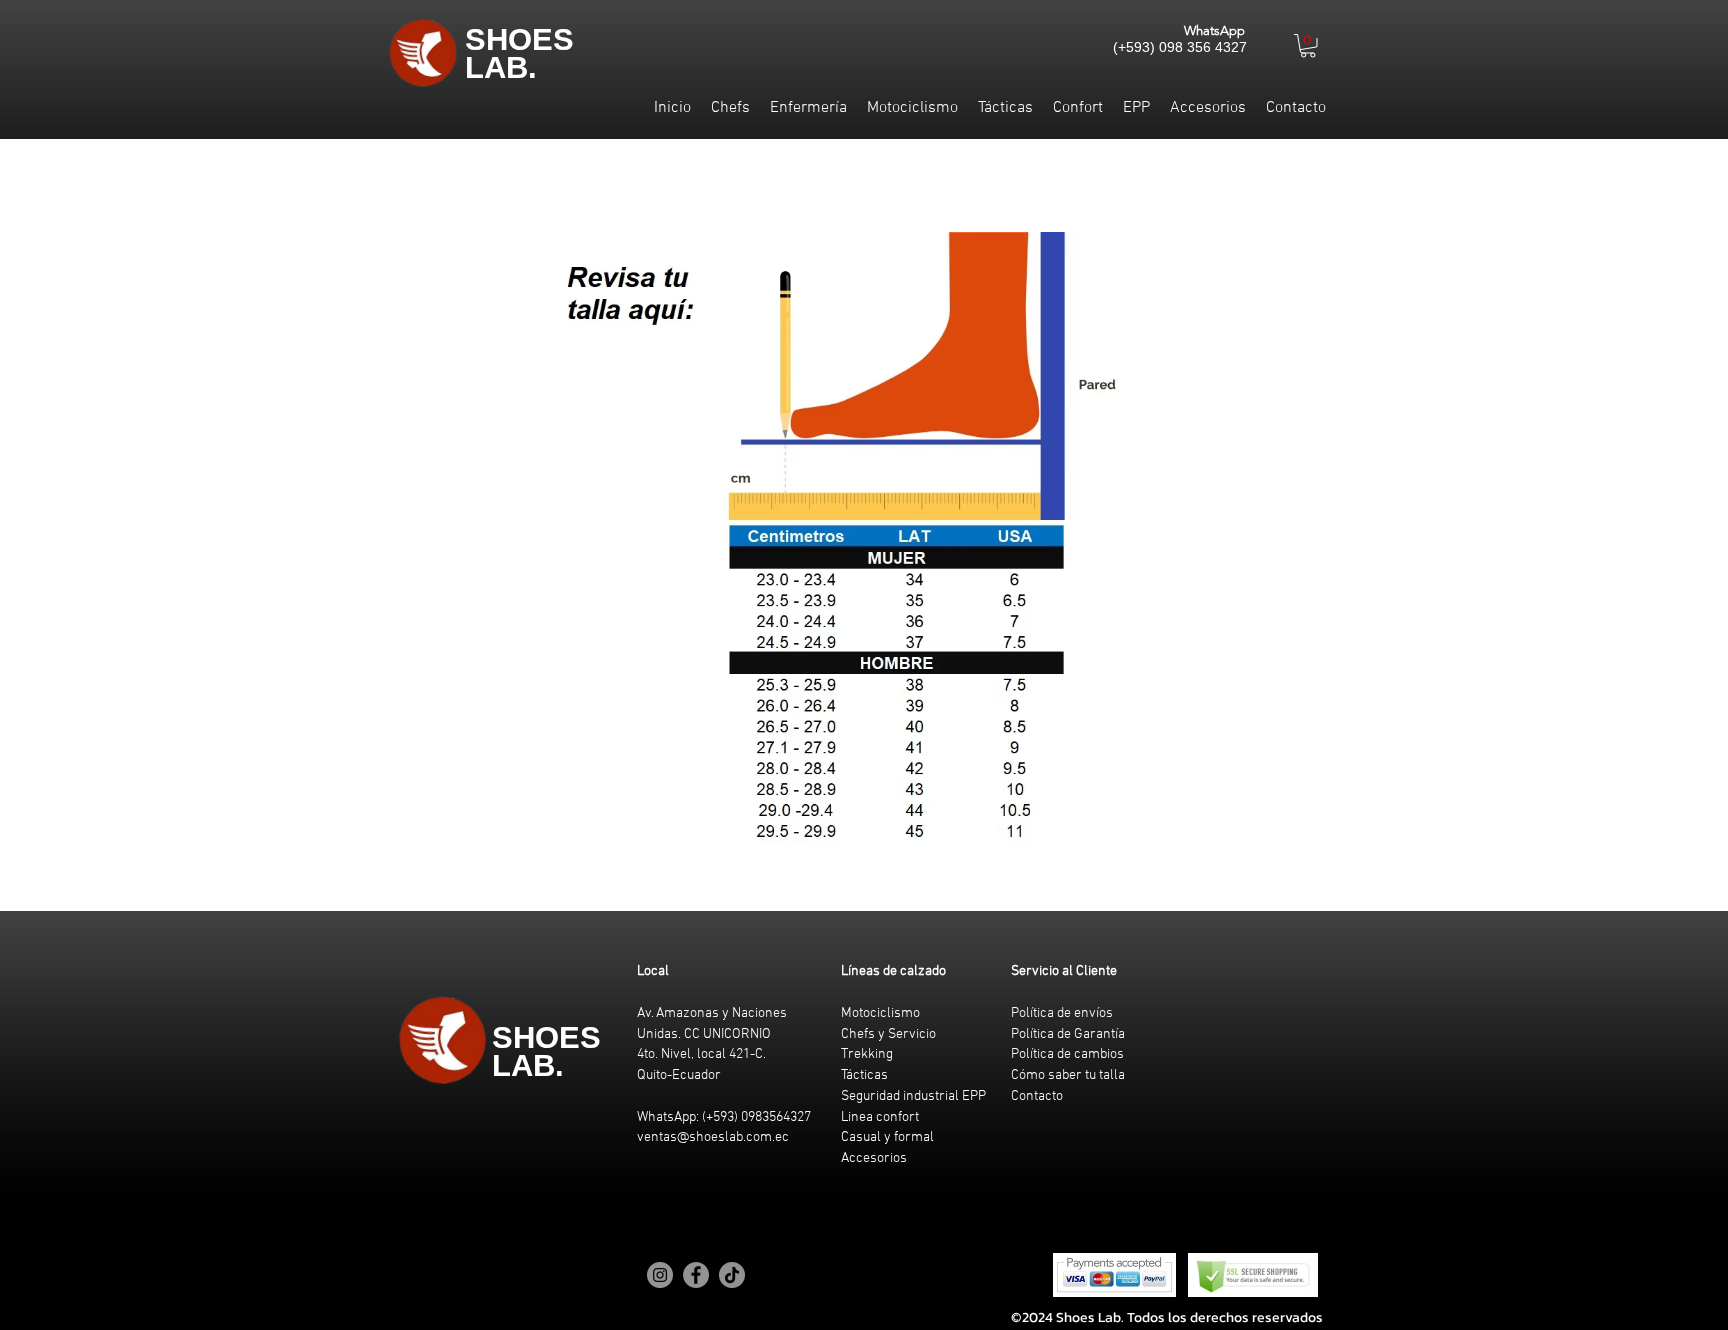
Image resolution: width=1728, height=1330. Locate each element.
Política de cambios (1067, 1054)
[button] (1308, 46)
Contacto (1037, 1096)
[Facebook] (696, 1275)
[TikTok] (732, 1275)
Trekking (867, 1054)
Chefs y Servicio (888, 1034)
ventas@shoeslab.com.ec (713, 1137)
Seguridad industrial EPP (913, 1096)
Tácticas (864, 1075)
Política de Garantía (1068, 1034)
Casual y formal (887, 1137)
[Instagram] (660, 1275)
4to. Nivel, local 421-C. (701, 1054)
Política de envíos (1062, 1013)
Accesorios (874, 1158)
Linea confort (880, 1117)
